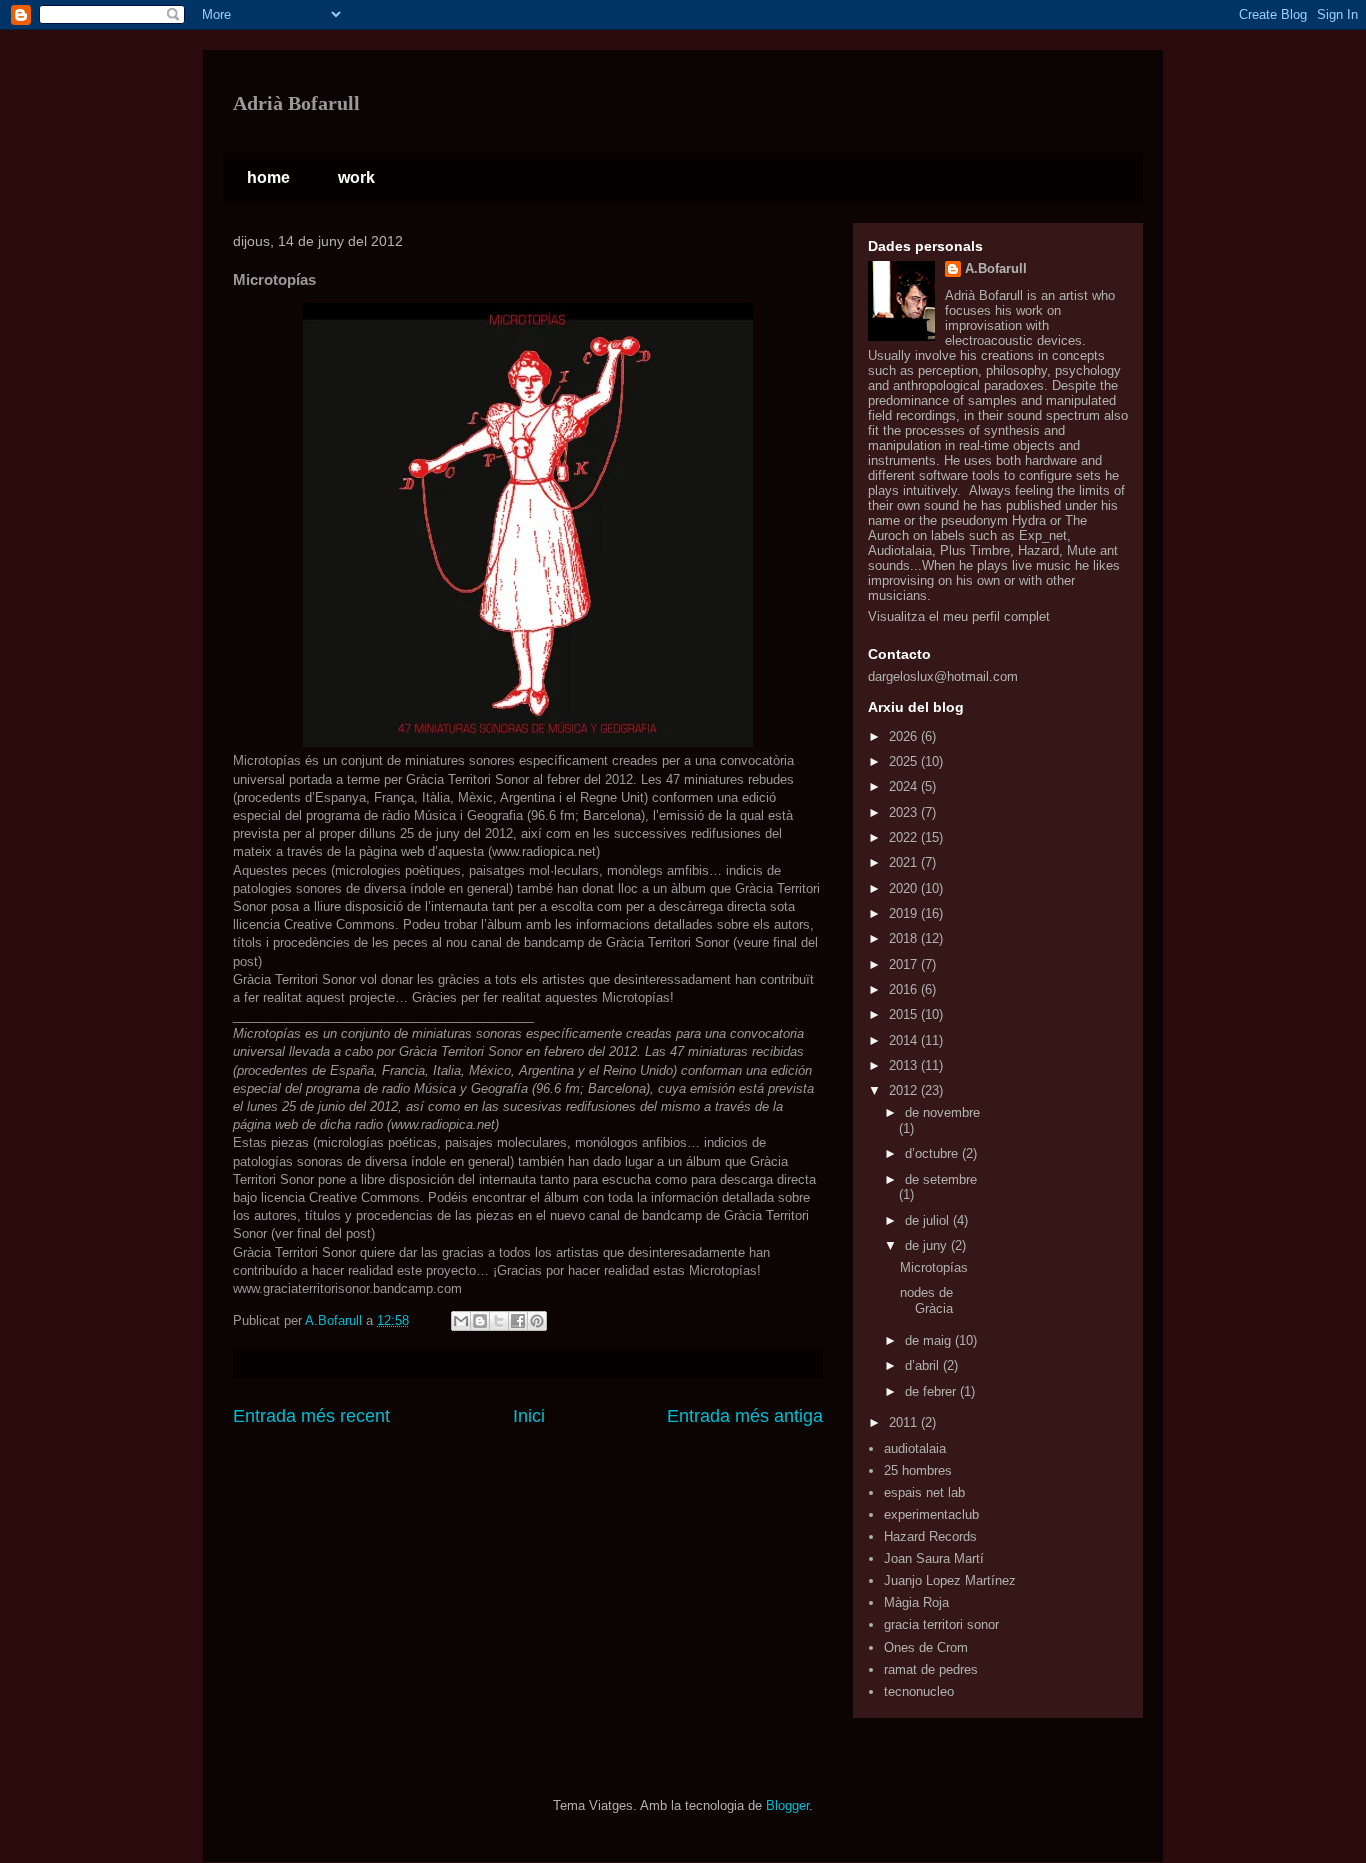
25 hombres (918, 1470)
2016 (905, 989)
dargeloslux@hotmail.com (943, 676)
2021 (905, 862)
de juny (928, 1245)
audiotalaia (915, 1448)
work (356, 177)
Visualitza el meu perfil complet (959, 616)
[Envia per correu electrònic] (461, 1321)
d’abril (924, 1365)
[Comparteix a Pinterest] (537, 1321)
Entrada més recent (311, 1416)
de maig (930, 1340)
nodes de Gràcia (926, 1300)
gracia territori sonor (941, 1624)
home (268, 177)
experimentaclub (931, 1514)
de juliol (929, 1220)
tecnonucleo (919, 1691)
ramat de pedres (931, 1669)
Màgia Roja (916, 1602)
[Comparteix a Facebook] (518, 1321)
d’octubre (933, 1153)
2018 (905, 938)
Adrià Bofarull (296, 103)
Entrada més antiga (745, 1416)
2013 (905, 1065)
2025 (905, 761)
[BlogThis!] (480, 1321)
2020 (905, 888)
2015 (905, 1014)
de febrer (932, 1391)
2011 (905, 1422)
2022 (905, 837)
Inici (529, 1416)
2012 (905, 1090)
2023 (905, 812)
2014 (905, 1040)
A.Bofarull (996, 268)
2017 (905, 964)
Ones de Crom (926, 1647)
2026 (905, 736)
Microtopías (934, 1267)
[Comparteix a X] (499, 1321)
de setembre (941, 1179)
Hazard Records (930, 1536)
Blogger (787, 1805)
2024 (905, 786)
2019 (905, 913)
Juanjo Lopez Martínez (950, 1580)
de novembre (942, 1112)
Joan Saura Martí (934, 1558)
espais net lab (924, 1492)
